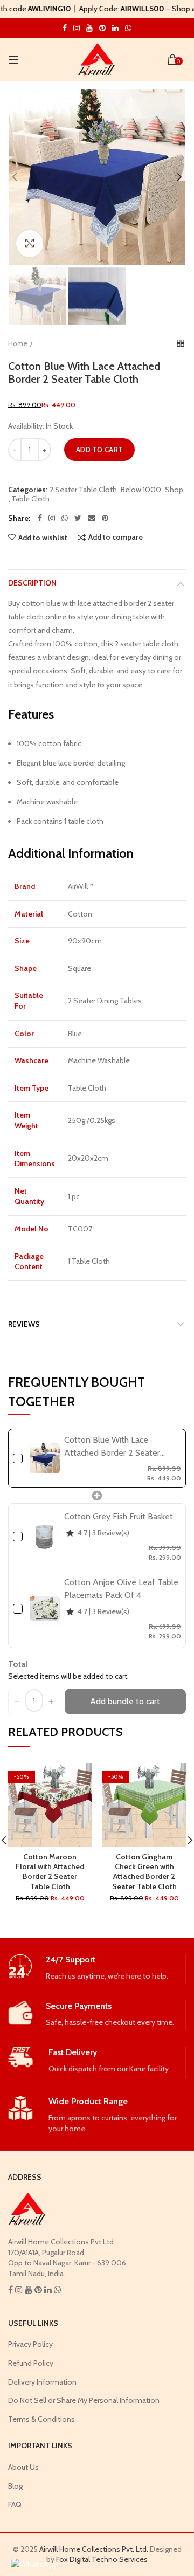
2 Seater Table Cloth (83, 490)
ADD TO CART (99, 450)
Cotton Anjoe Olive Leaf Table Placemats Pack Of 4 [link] (121, 1589)
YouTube (89, 28)
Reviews (24, 1324)
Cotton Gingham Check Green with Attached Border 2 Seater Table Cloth (144, 1872)
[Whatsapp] (65, 518)
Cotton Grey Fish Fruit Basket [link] (119, 1516)
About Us (23, 2467)
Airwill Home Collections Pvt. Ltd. (94, 2549)
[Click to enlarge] (30, 244)
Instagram (65, 28)
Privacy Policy (30, 2344)
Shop (174, 490)
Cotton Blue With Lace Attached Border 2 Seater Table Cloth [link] (112, 1447)
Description (32, 583)
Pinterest (102, 28)
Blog (15, 2486)
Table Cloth (30, 499)
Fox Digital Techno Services (102, 2559)
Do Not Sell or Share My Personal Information (84, 2400)
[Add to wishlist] (77, 1778)
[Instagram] (52, 518)
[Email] (92, 518)
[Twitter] (78, 518)
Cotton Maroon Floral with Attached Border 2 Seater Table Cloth (50, 1872)
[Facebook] (40, 518)
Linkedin (115, 28)
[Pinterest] (105, 518)
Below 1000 (141, 490)
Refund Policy (31, 2363)
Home (18, 343)
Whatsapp (128, 28)
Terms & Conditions (41, 2419)
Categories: (28, 490)
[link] (45, 1458)
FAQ (15, 2504)
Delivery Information (42, 2382)
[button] (17, 1702)
